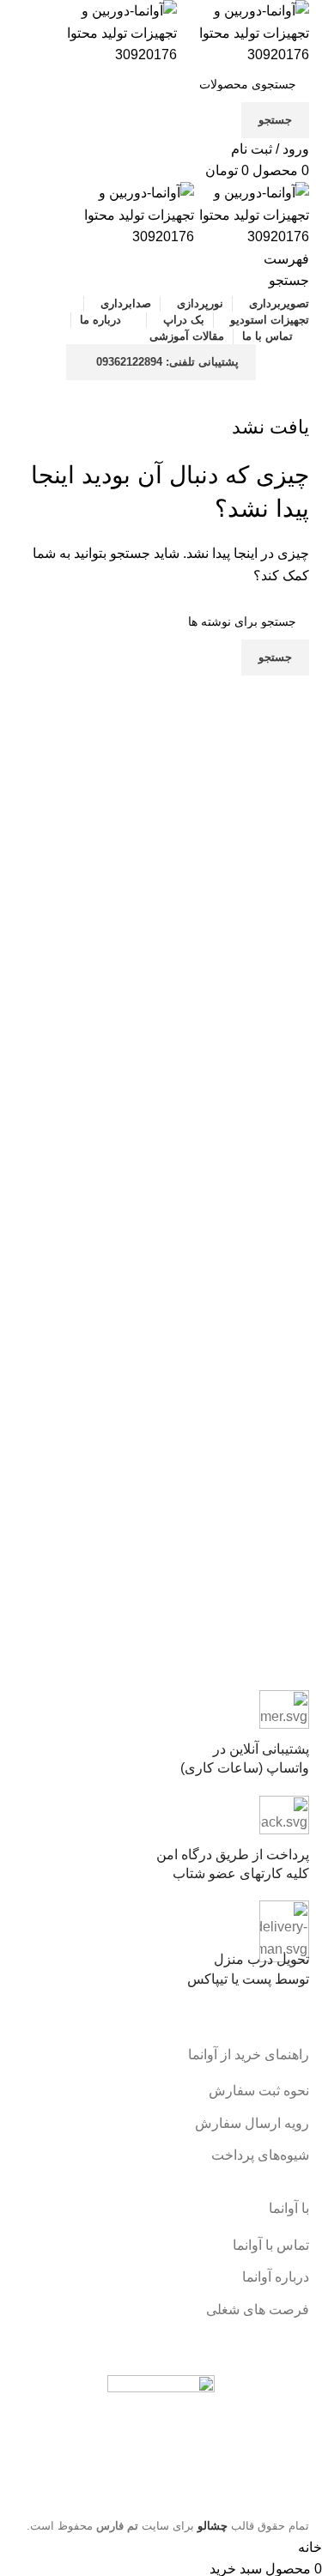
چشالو (213, 2526)
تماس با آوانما (271, 2245)
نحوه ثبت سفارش (259, 2091)
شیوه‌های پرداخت (260, 2155)
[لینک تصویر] (161, 2433)
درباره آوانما (276, 2277)
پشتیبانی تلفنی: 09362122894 (167, 362)
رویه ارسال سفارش (252, 2123)
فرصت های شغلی (258, 2309)
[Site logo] (243, 32)
